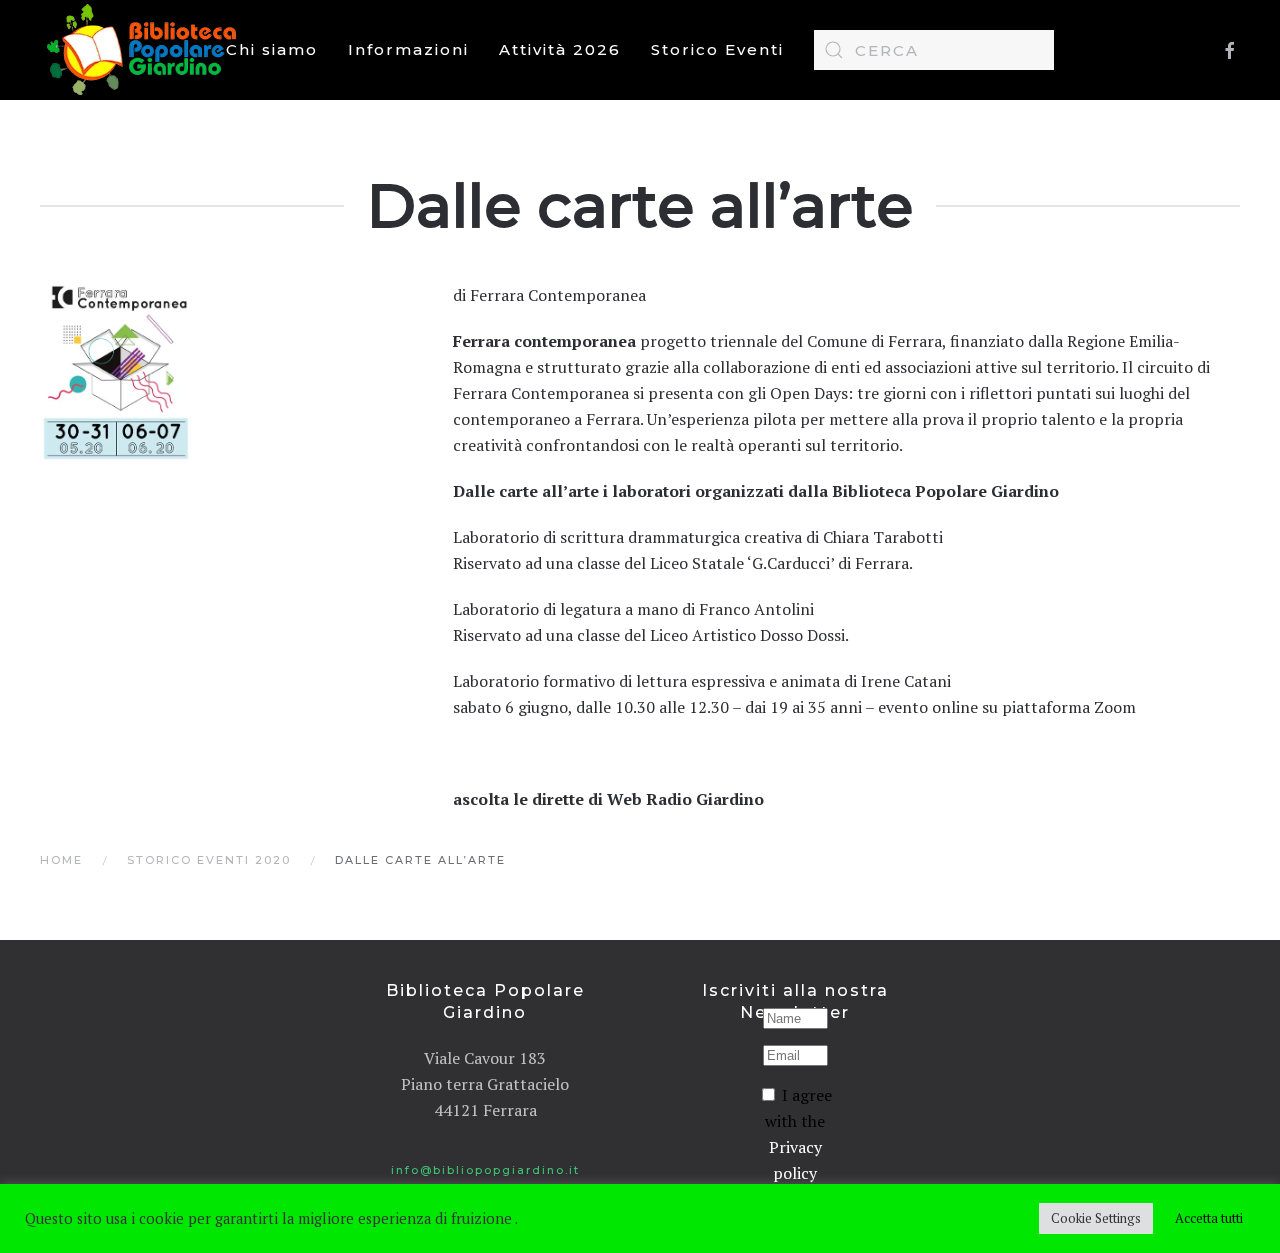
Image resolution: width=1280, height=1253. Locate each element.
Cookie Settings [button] (1096, 1218)
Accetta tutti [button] (1209, 1218)
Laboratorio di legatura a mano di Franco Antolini (633, 609)
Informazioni (408, 49)
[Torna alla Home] (146, 50)
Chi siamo (272, 49)
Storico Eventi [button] (717, 49)
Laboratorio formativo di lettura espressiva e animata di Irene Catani (702, 681)
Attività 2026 (560, 49)
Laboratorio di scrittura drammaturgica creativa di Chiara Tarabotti (698, 537)
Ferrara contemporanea (544, 341)
